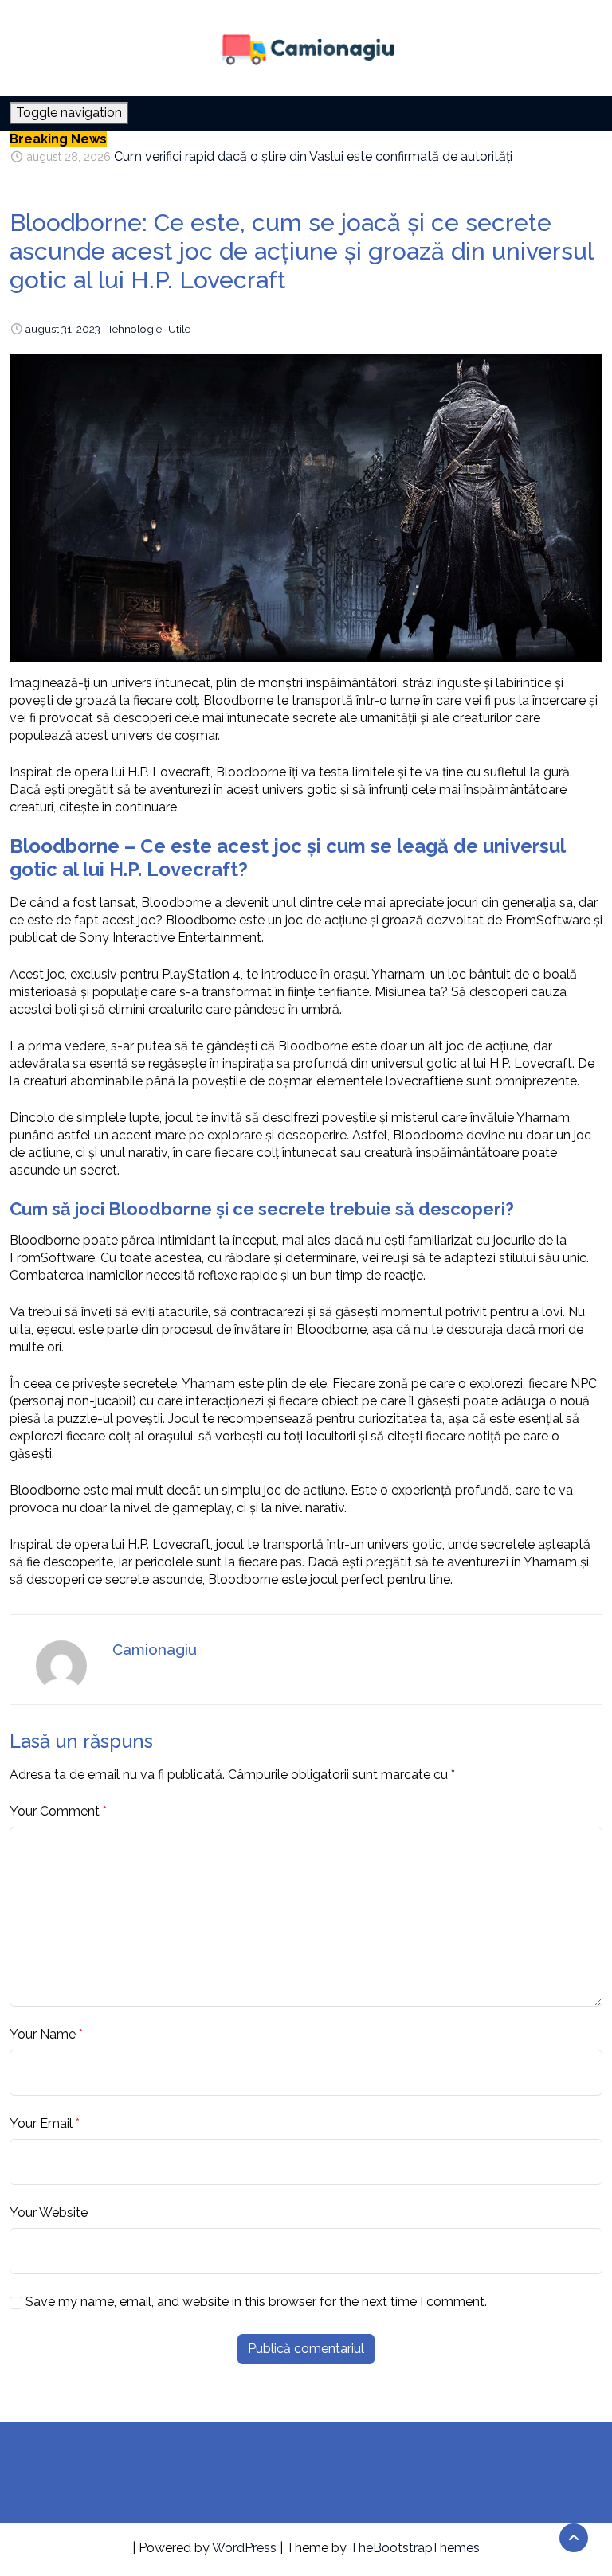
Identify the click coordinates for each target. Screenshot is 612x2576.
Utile (179, 329)
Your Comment (55, 1811)
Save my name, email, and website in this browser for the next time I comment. (256, 2302)
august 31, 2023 (63, 329)
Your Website (49, 2212)
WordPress (244, 2548)
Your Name (43, 2034)
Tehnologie (134, 329)
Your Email (41, 2123)
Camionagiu (155, 1649)
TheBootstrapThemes (415, 2548)
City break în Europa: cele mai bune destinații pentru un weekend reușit (318, 157)
